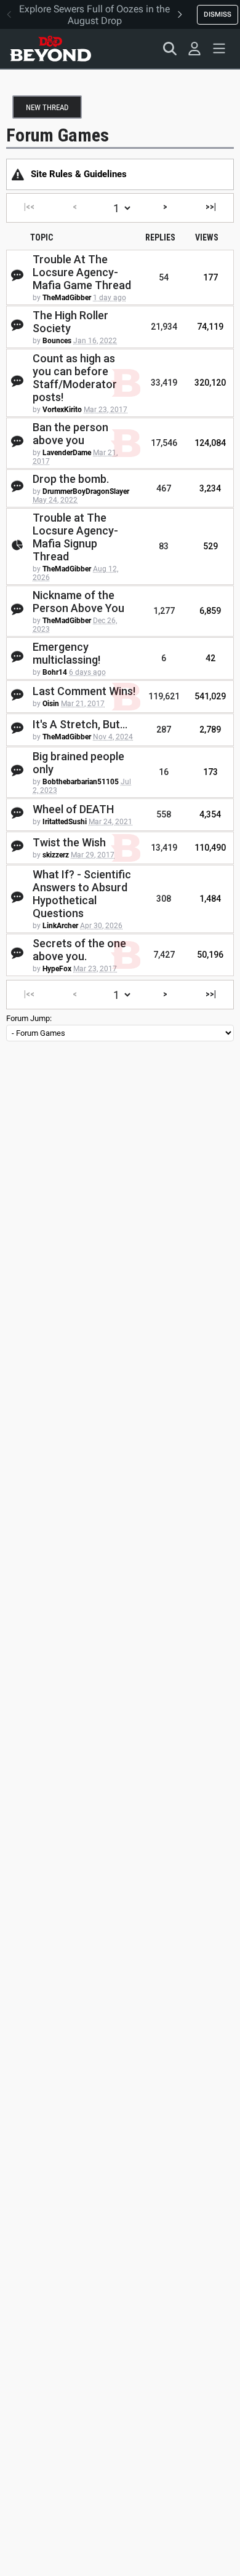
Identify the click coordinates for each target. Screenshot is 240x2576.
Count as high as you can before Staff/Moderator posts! (75, 378)
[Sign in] (194, 49)
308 (164, 899)
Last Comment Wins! (84, 691)
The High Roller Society (70, 322)
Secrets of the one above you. (79, 950)
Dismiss (218, 14)
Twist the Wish (69, 842)
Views (207, 237)
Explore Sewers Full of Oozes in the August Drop (94, 15)
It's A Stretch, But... (80, 724)
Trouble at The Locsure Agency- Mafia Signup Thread (75, 537)
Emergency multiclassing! (66, 653)
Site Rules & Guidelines (79, 174)
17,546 (164, 443)
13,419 (164, 848)
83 (164, 546)
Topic (42, 237)
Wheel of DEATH (73, 809)
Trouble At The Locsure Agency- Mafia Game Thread (82, 272)
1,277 (164, 611)
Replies (160, 237)
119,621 (164, 696)
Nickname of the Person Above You (78, 602)
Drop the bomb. (71, 479)
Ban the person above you (70, 434)
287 (164, 729)
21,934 (164, 327)
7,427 (164, 955)
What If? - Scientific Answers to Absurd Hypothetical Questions (82, 894)
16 (164, 772)
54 (164, 277)
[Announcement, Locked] (18, 174)
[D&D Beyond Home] (50, 49)
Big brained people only (78, 763)
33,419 (164, 383)
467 (164, 488)
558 (164, 814)
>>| (211, 207)
